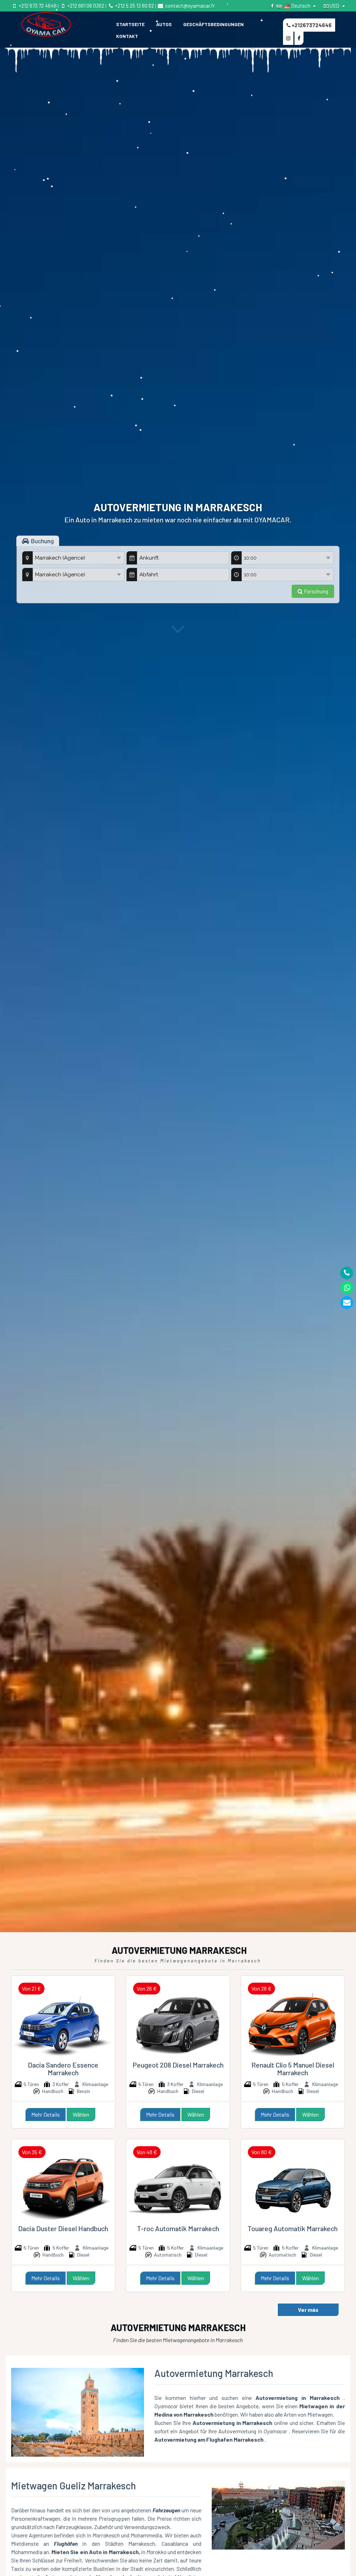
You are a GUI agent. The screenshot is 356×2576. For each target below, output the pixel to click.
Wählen (81, 2114)
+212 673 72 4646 (37, 6)
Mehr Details (46, 2114)
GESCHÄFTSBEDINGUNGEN (213, 24)
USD (334, 6)
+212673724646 (311, 25)
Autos (164, 24)
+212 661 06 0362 (85, 6)
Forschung (315, 591)
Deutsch (301, 6)
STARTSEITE (130, 24)
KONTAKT (127, 36)
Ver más (308, 2310)
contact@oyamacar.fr (189, 6)
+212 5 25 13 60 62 (134, 6)
